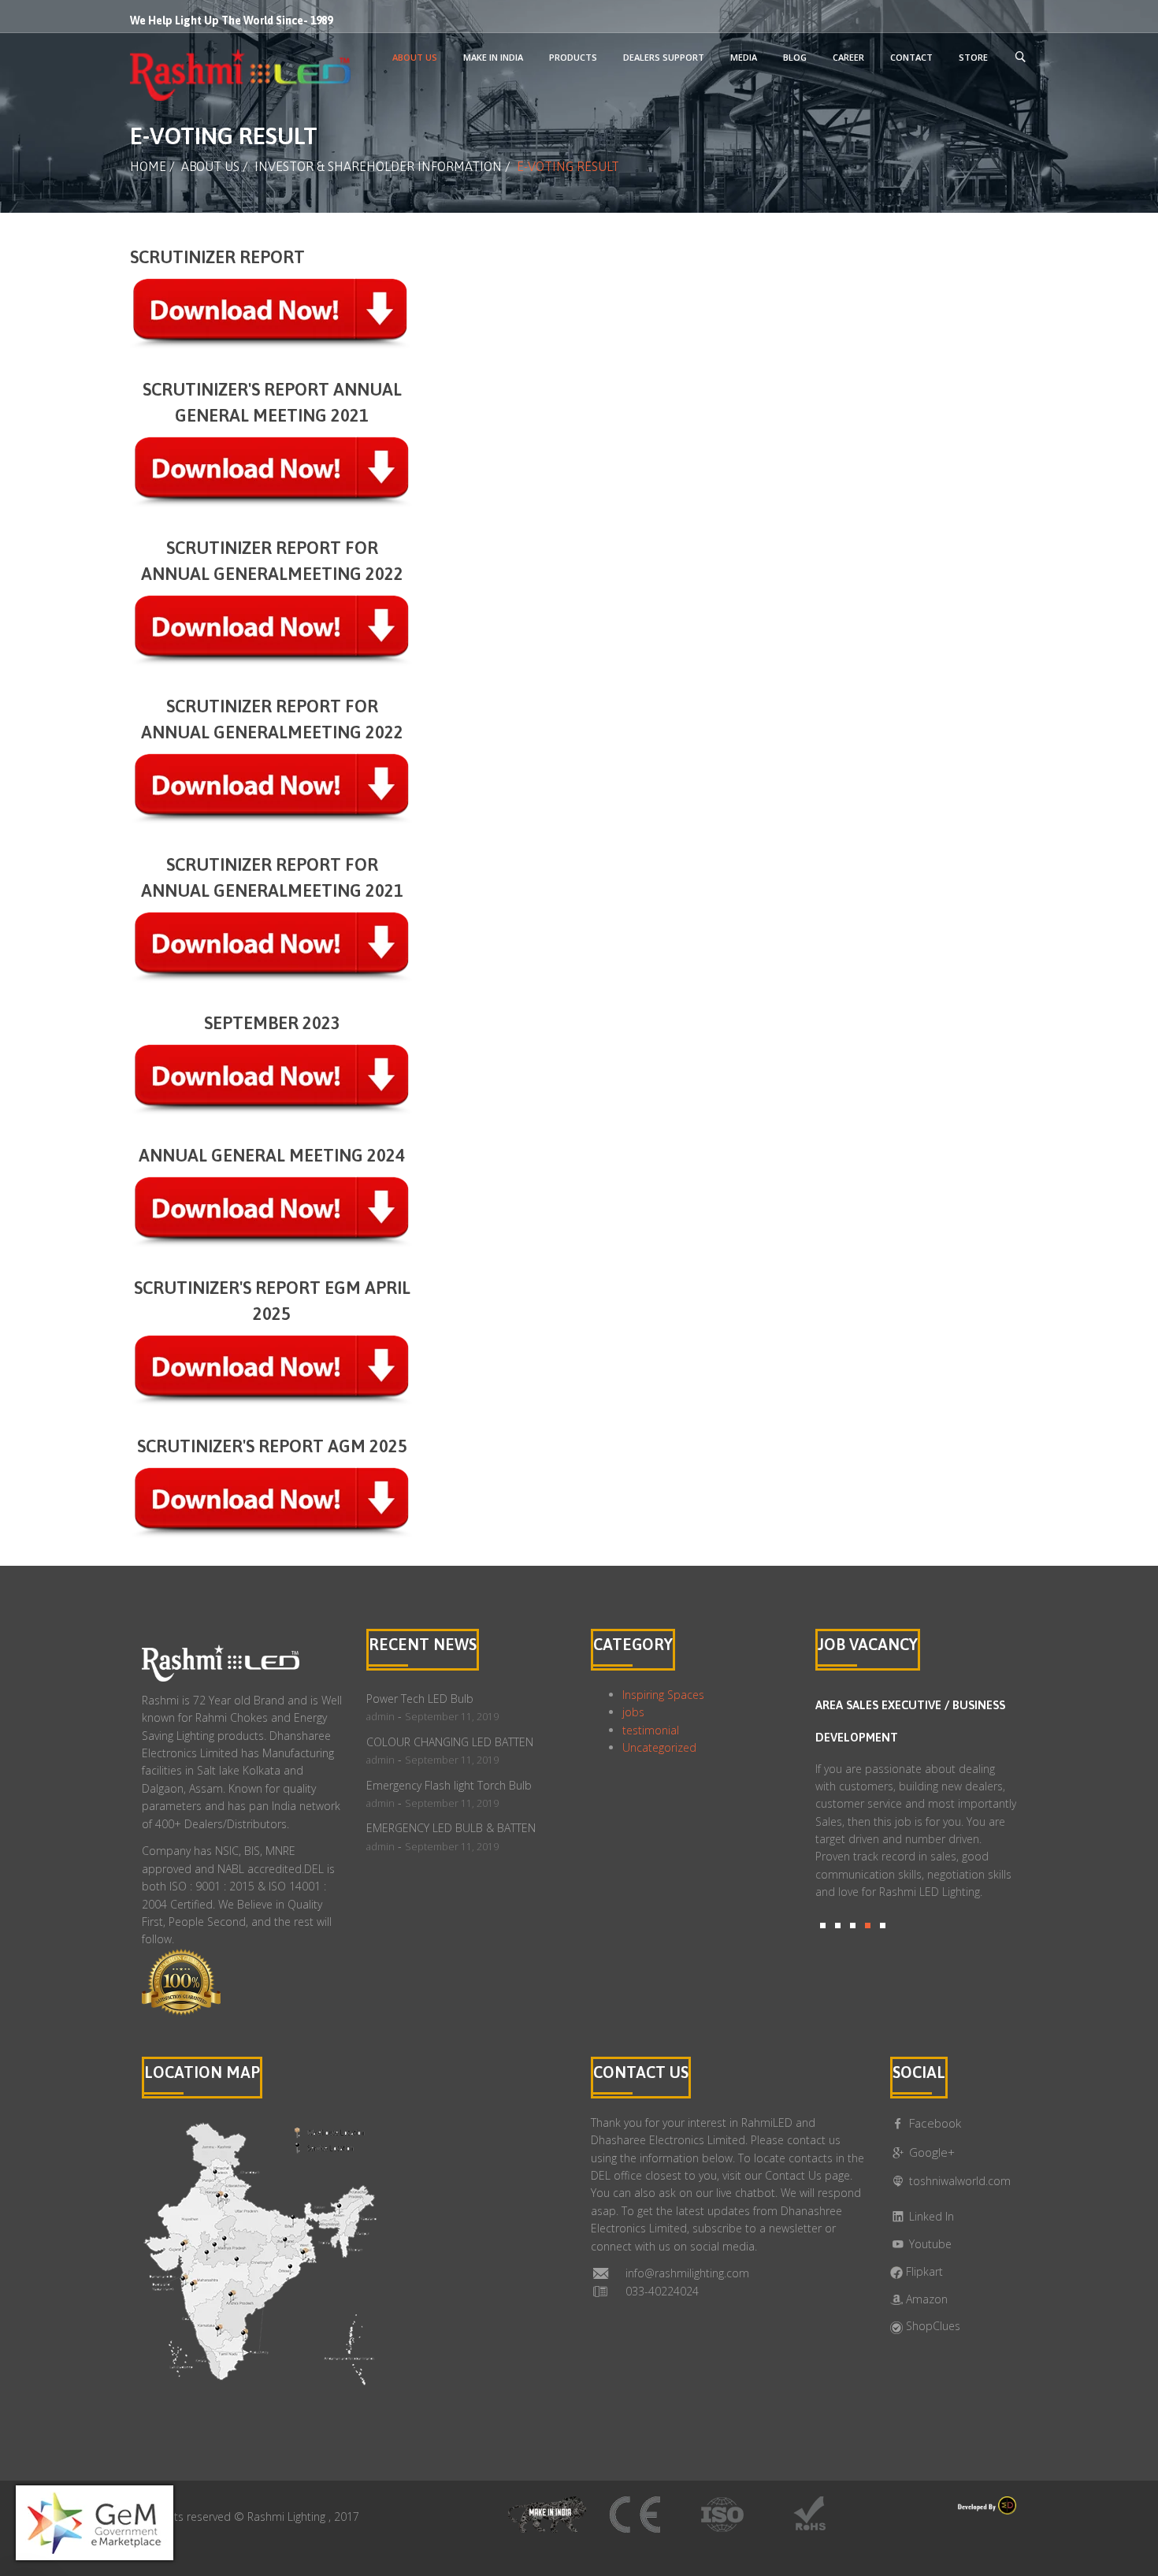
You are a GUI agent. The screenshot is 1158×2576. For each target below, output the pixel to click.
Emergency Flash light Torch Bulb (449, 1785)
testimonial (651, 1730)
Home (148, 166)
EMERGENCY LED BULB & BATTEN (451, 1828)
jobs (633, 1712)
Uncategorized (659, 1747)
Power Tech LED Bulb (420, 1699)
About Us (210, 166)
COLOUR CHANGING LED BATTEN (450, 1742)
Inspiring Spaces (663, 1695)
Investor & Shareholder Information (378, 166)
